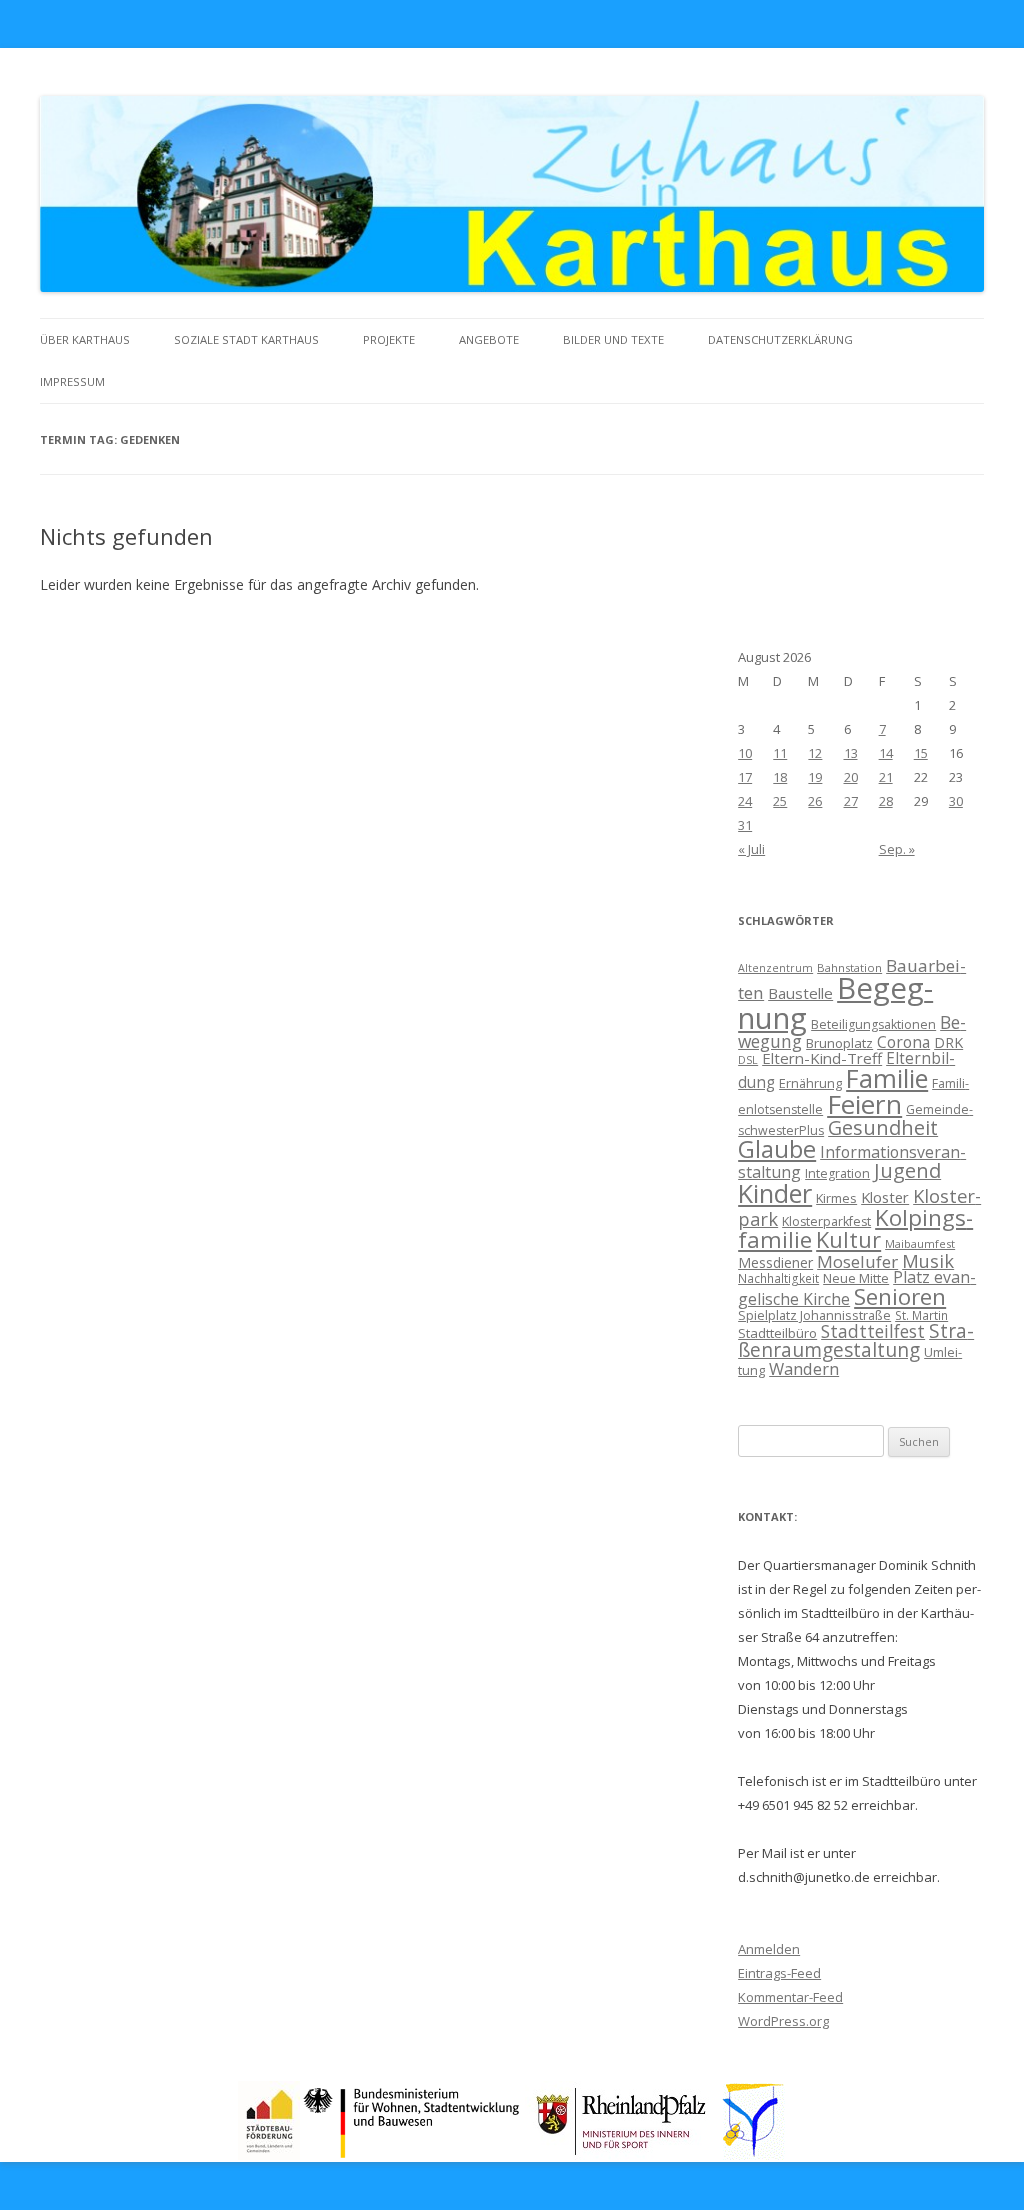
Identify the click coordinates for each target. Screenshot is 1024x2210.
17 (745, 777)
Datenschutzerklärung (780, 339)
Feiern (864, 1104)
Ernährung (810, 1083)
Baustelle (800, 993)
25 (780, 801)
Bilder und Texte (613, 339)
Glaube (777, 1149)
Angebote (489, 339)
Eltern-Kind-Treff (822, 1058)
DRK (948, 1042)
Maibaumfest (920, 1243)
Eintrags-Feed (779, 1973)
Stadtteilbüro (777, 1333)
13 (851, 753)
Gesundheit (883, 1127)
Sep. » (897, 849)
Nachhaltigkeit (778, 1278)
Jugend (907, 1170)
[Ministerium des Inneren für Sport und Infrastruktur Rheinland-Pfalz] (623, 2154)
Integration (837, 1173)
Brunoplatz (839, 1043)
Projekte (389, 339)
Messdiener (775, 1262)
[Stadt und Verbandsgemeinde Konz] (754, 2154)
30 (956, 801)
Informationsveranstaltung (852, 1162)
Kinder (775, 1193)
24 (745, 801)
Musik (928, 1261)
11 (780, 753)
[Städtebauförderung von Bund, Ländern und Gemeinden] (269, 2154)
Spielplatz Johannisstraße (814, 1315)
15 (921, 753)
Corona (903, 1042)
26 (815, 801)
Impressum (72, 381)
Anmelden (769, 1949)
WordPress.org (783, 2021)
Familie (887, 1078)
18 (780, 777)
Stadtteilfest (873, 1331)
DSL (748, 1060)
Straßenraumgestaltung (856, 1340)
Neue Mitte (856, 1278)
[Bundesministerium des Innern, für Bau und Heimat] (412, 2154)
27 (851, 801)
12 (815, 753)
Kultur (848, 1239)
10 (745, 753)
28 (886, 801)
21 (886, 777)
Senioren (900, 1296)
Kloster (885, 1197)
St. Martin (921, 1315)
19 (815, 777)
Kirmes (836, 1198)
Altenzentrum (775, 968)
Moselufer (857, 1261)
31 (745, 825)
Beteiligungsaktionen (873, 1024)
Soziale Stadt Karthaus (246, 339)
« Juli (751, 849)
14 (886, 753)
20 (851, 777)
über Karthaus (85, 339)
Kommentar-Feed (790, 1997)
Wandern (804, 1368)
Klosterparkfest (826, 1221)
